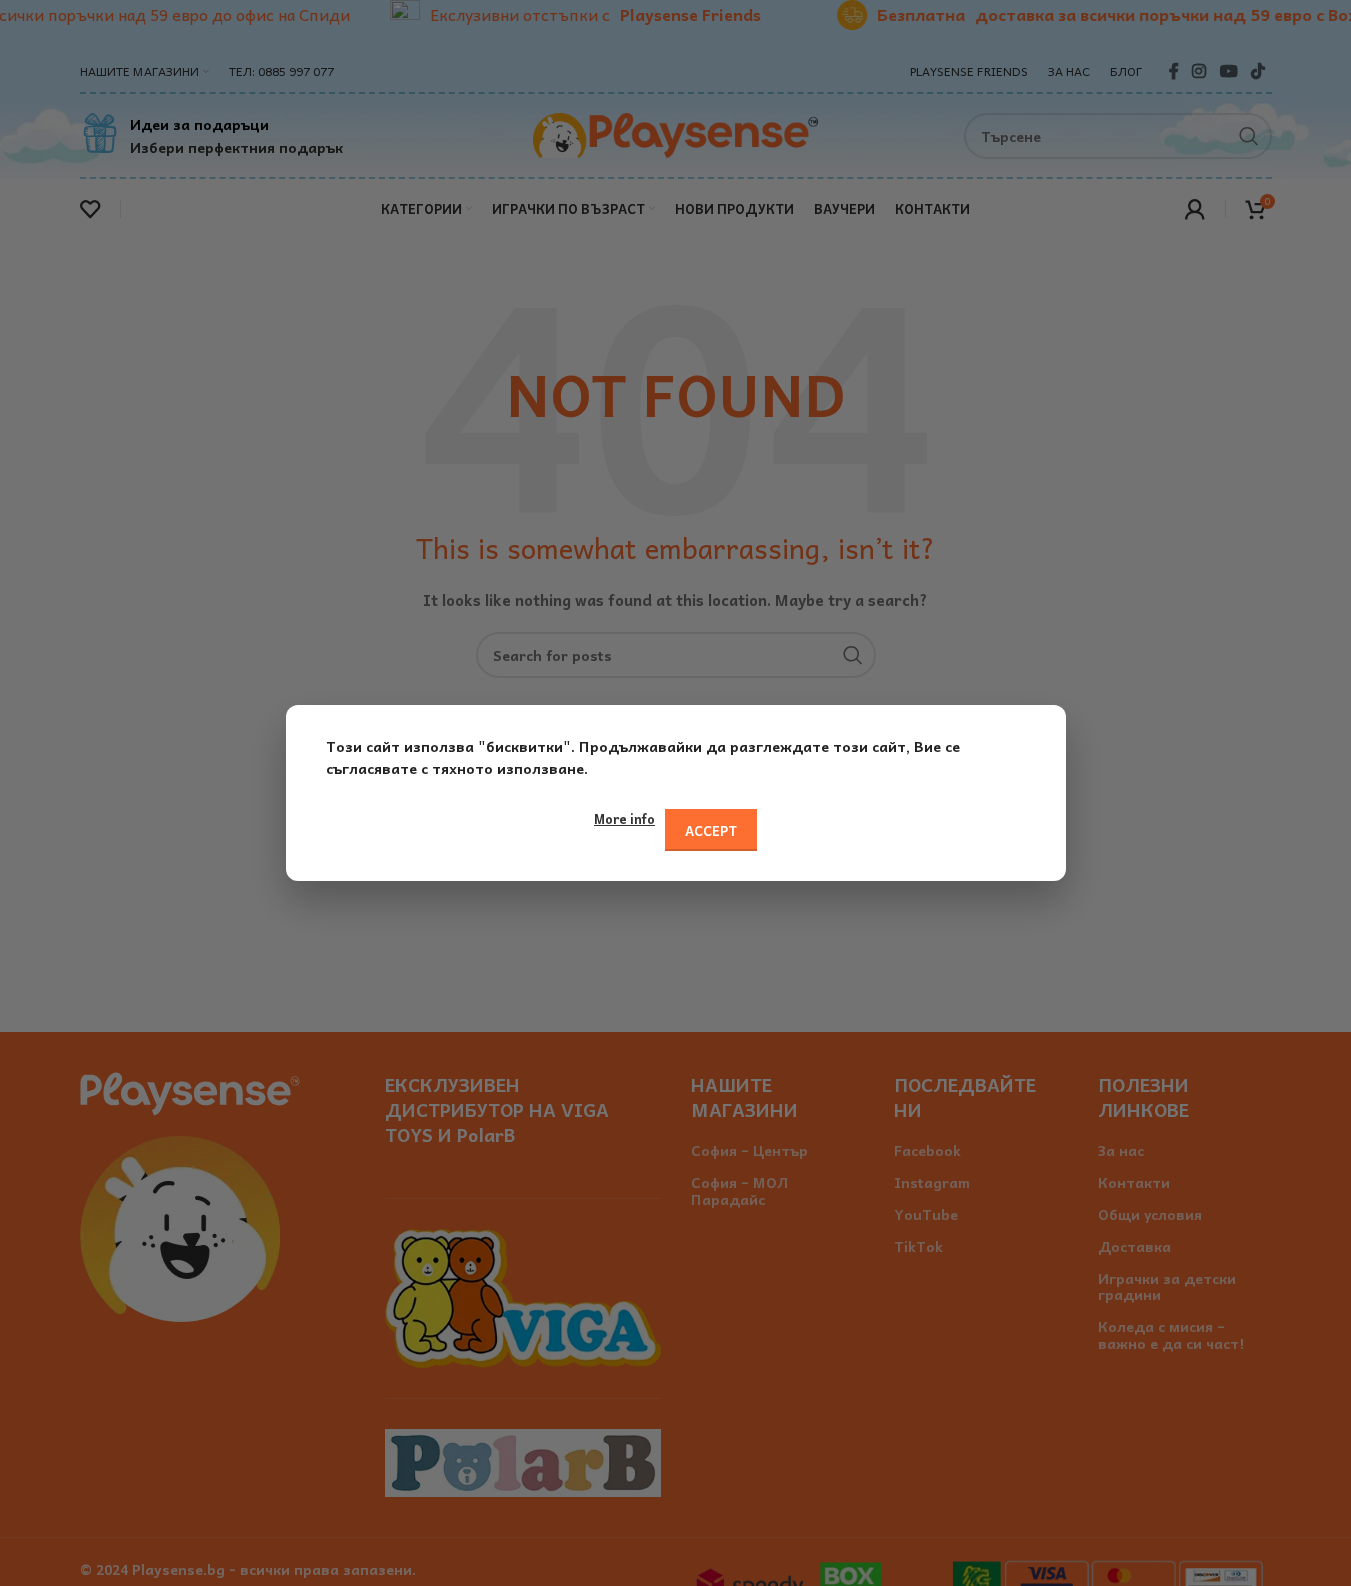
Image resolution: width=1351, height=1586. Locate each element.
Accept (711, 830)
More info (624, 819)
